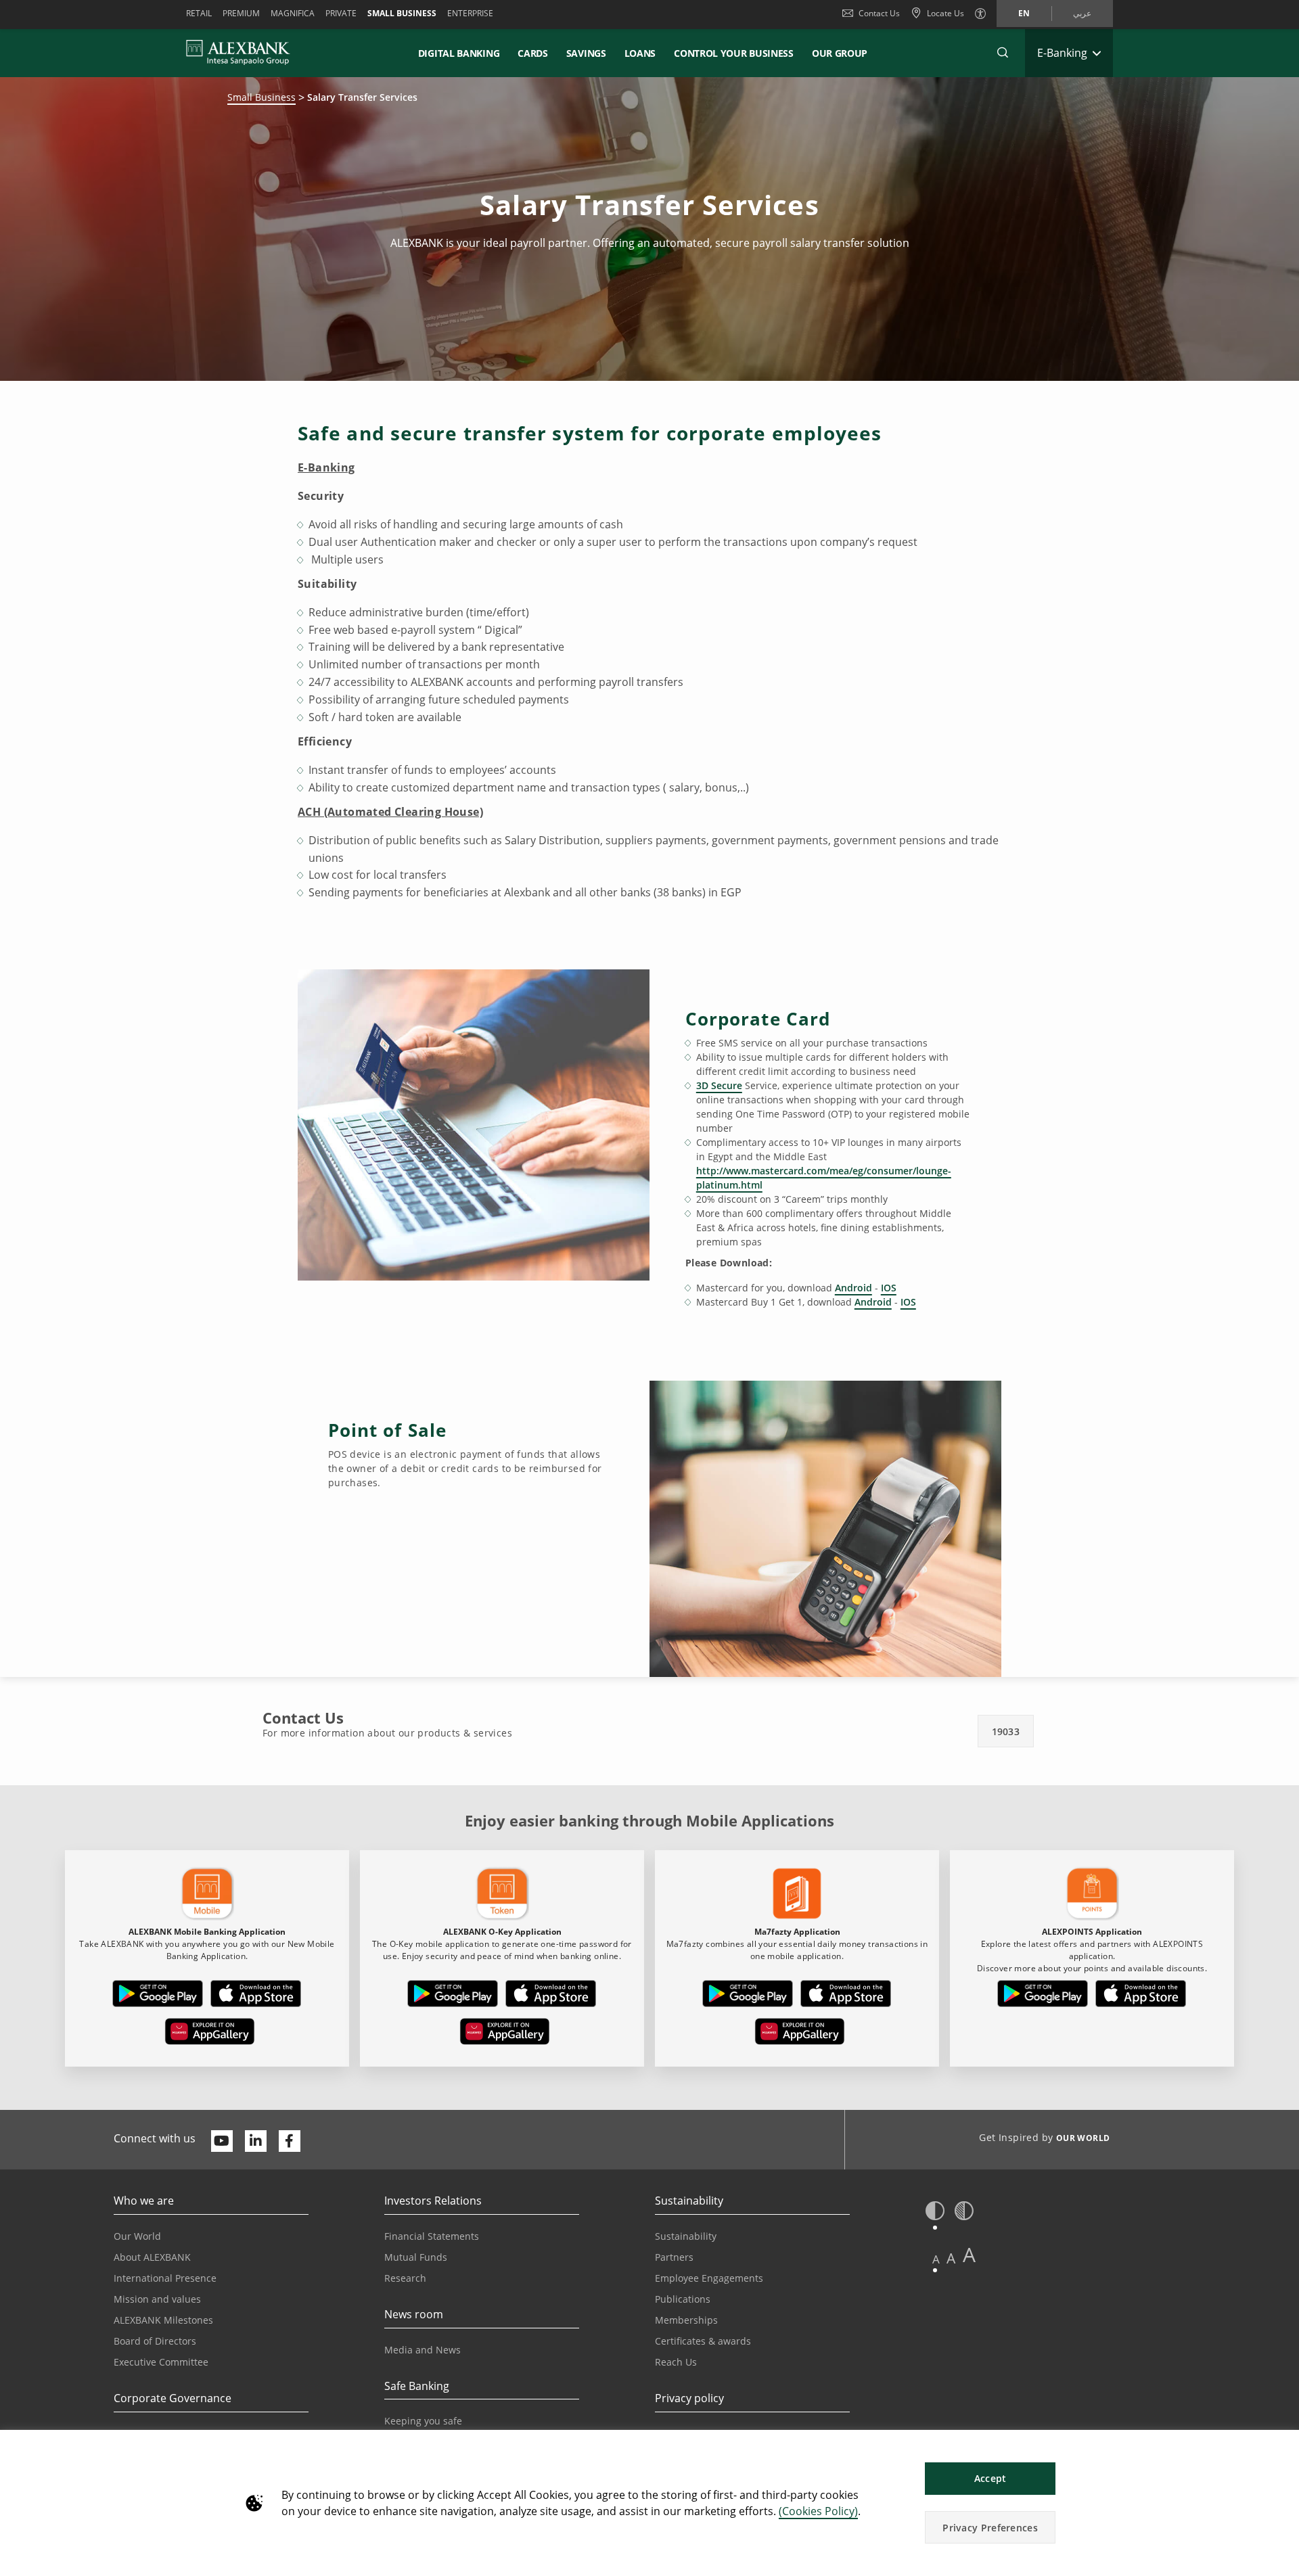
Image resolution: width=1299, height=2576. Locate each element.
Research (405, 2278)
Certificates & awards (703, 2341)
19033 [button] (1006, 1731)
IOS (889, 1288)
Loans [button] (640, 53)
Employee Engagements (709, 2278)
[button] (1003, 53)
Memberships (686, 2320)
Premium (241, 13)
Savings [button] (586, 53)
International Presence (165, 2278)
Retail (199, 13)
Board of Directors (155, 2341)
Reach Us (676, 2362)
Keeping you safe (423, 2421)
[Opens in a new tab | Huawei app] (210, 2034)
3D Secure (719, 1085)
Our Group (840, 53)
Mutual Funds (416, 2257)
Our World (137, 2236)
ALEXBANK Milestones (163, 2320)
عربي (1082, 13)
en (1024, 13)
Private (341, 13)
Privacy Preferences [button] (990, 2528)
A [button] (936, 2259)
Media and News (423, 2350)
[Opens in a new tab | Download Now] (158, 1996)
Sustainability (686, 2236)
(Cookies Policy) (818, 2511)
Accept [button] (990, 2478)
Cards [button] (533, 53)
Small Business (402, 13)
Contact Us (879, 13)
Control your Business (734, 53)
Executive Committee (161, 2362)
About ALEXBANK (152, 2257)
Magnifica (293, 13)
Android (853, 1288)
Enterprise (470, 13)
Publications (683, 2299)
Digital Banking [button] (459, 53)
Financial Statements (432, 2236)
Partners (674, 2257)
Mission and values (157, 2299)
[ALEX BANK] (238, 53)
